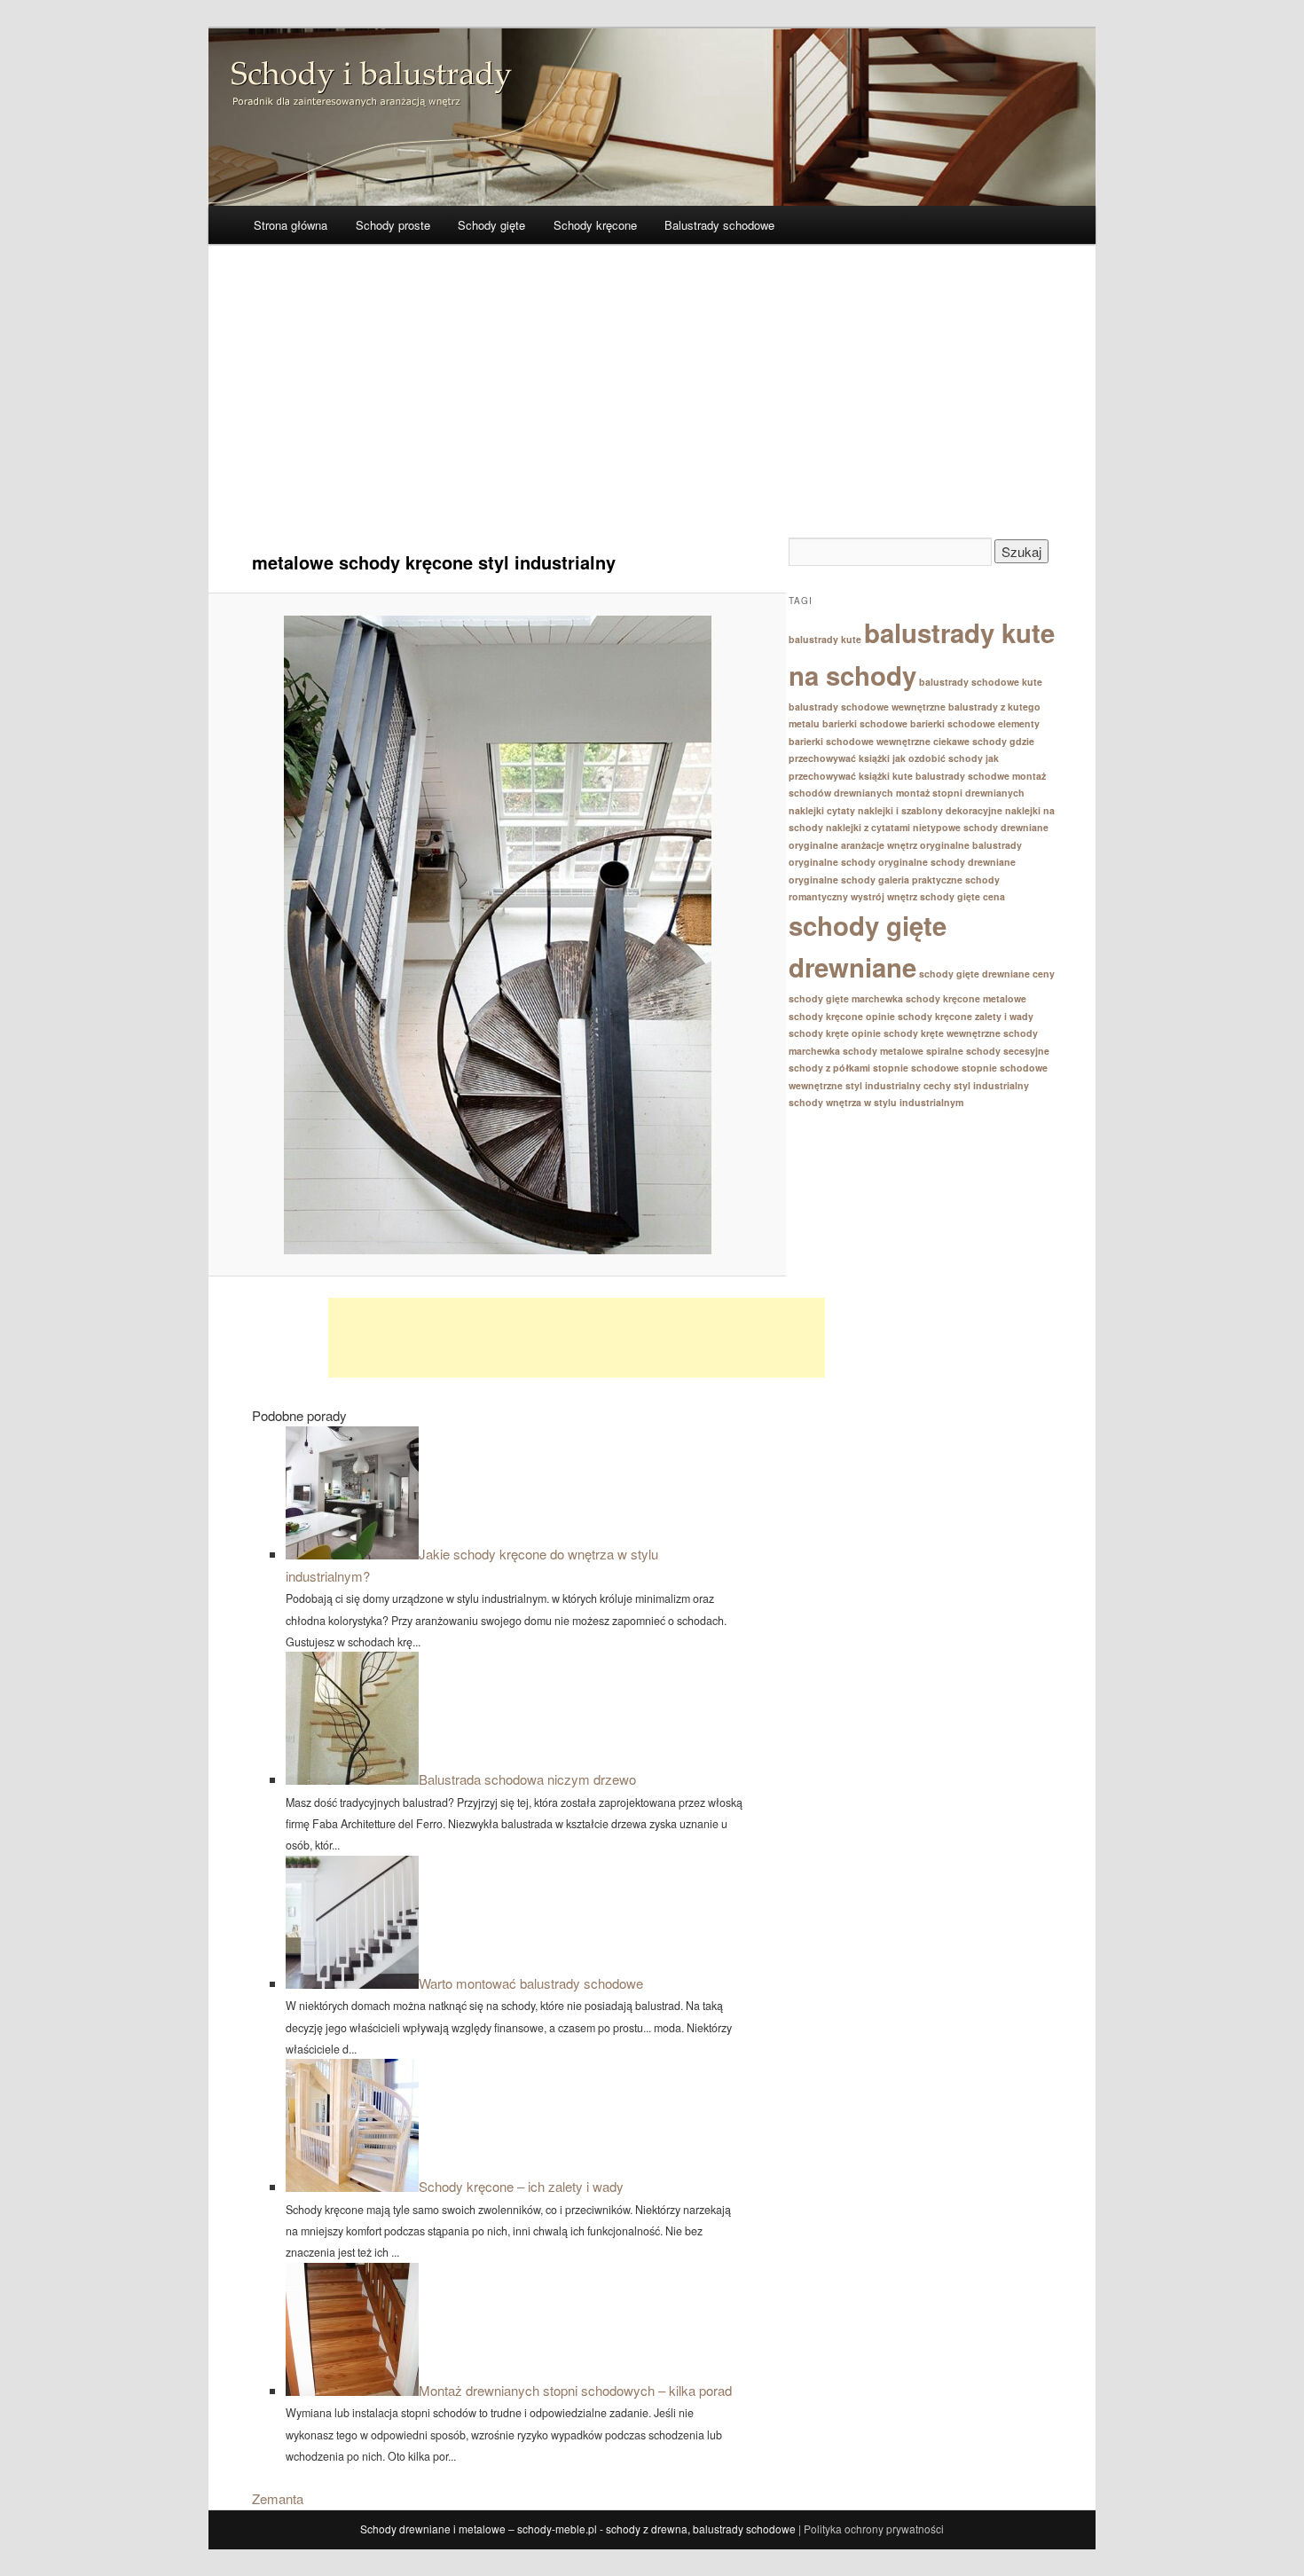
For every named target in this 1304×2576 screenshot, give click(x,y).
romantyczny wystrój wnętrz (853, 896)
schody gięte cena (962, 896)
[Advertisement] (652, 404)
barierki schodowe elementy (975, 723)
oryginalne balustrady (971, 845)
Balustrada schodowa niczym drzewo (527, 1779)
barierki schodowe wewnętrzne (860, 741)
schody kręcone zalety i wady (966, 1016)
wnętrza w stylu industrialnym (895, 1102)
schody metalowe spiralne (903, 1051)
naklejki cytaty (822, 810)
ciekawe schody (970, 741)
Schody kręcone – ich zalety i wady (521, 2186)
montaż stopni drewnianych (960, 793)
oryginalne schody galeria (849, 880)
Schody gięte (491, 225)
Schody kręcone (595, 225)
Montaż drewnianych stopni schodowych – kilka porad (575, 2390)
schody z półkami (829, 1068)
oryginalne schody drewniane (947, 862)
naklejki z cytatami (868, 827)
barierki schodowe (865, 723)
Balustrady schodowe (719, 225)
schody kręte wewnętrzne (942, 1033)
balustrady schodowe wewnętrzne (867, 707)
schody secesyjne (1008, 1051)
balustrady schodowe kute (981, 682)
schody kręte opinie (835, 1033)
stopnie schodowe (916, 1068)
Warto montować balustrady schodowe (531, 1983)
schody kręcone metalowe (966, 998)
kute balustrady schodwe (951, 776)
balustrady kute (825, 639)
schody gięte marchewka (846, 998)
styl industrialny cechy (898, 1085)
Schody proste (393, 225)
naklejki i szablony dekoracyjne (930, 810)
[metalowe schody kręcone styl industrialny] (498, 935)
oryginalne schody (832, 862)
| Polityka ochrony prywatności (871, 2529)
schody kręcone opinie (842, 1016)
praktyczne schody (956, 880)
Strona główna (291, 225)
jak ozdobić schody (938, 758)
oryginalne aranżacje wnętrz (853, 845)
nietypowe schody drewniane (981, 827)
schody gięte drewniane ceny (987, 974)
